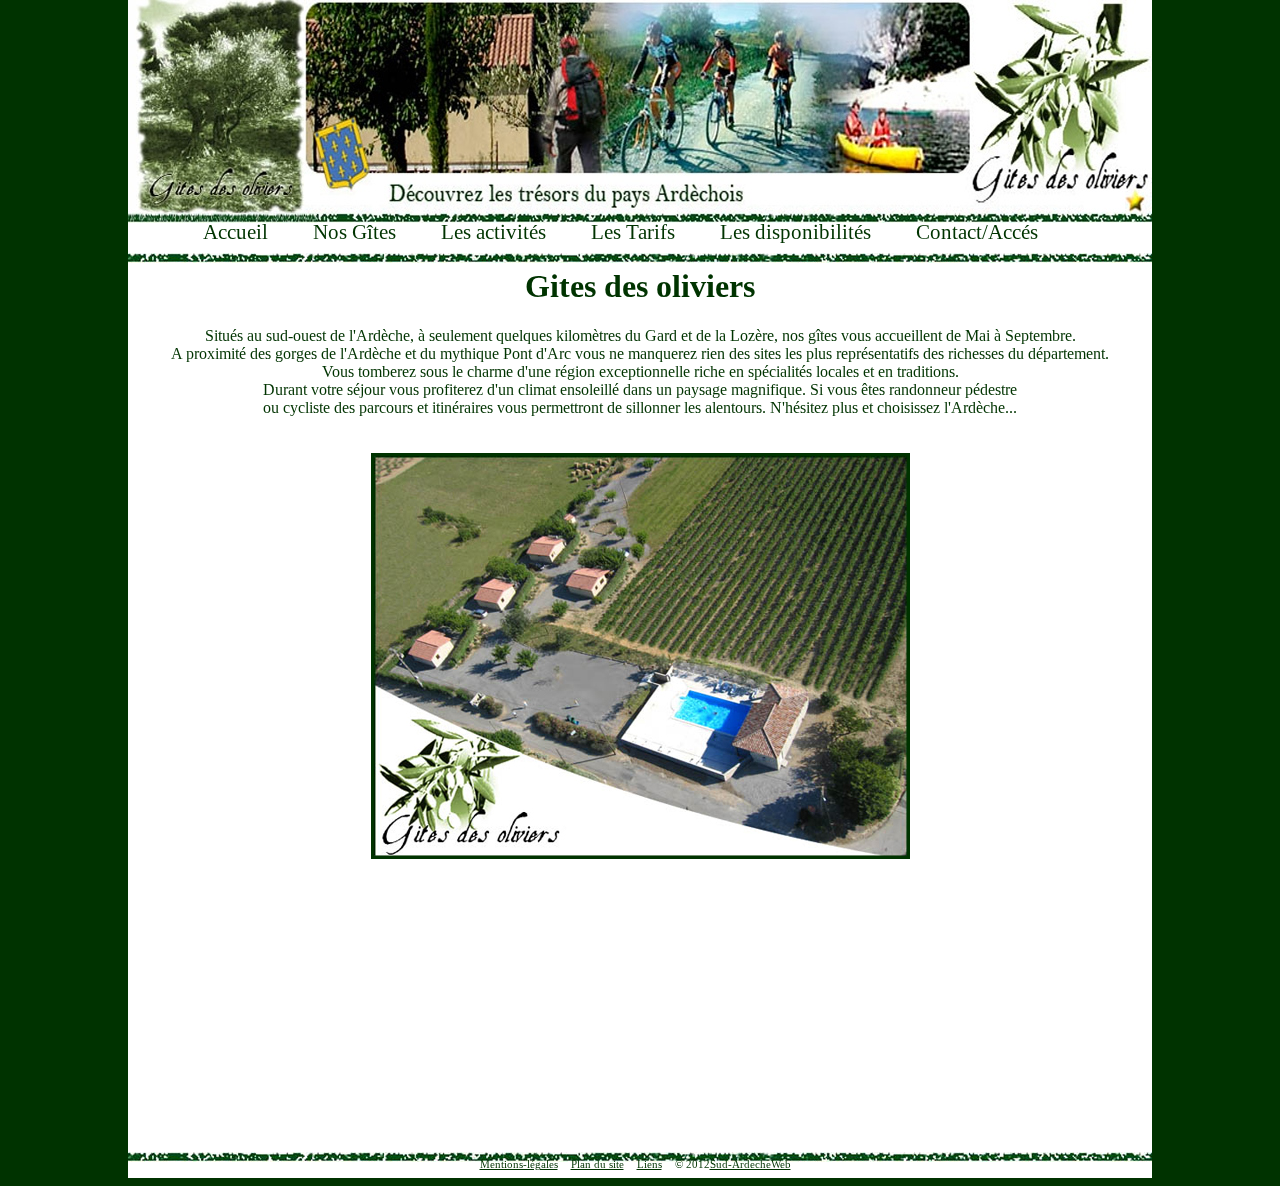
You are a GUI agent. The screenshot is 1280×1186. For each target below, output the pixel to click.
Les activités (493, 231)
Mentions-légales (519, 1164)
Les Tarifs (633, 231)
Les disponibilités (795, 231)
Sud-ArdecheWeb (750, 1164)
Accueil (235, 231)
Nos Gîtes (354, 231)
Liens (649, 1164)
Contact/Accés (977, 231)
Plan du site (597, 1164)
